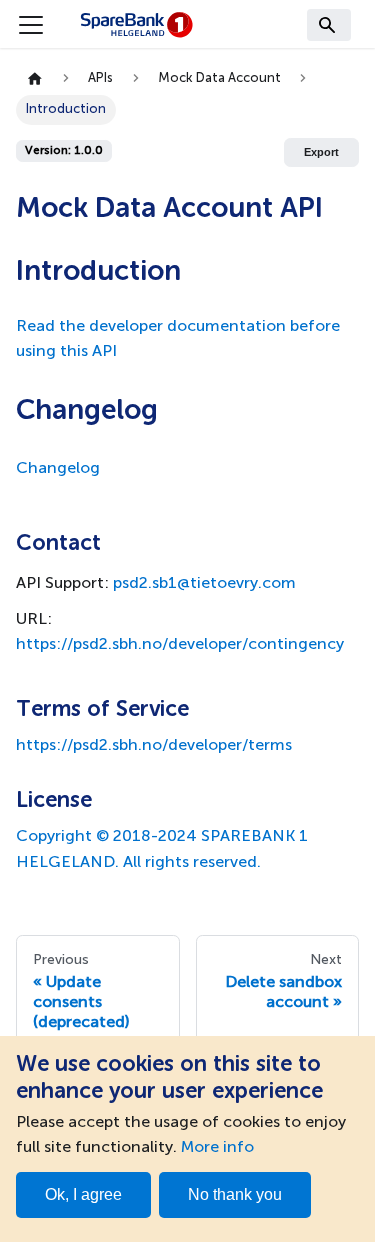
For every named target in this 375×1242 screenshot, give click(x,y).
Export (321, 152)
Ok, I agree (83, 1194)
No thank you (235, 1194)
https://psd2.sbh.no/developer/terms (154, 746)
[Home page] (35, 79)
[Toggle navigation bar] (31, 25)
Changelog (58, 469)
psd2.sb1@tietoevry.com (204, 584)
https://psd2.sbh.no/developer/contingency (180, 645)
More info (217, 1148)
